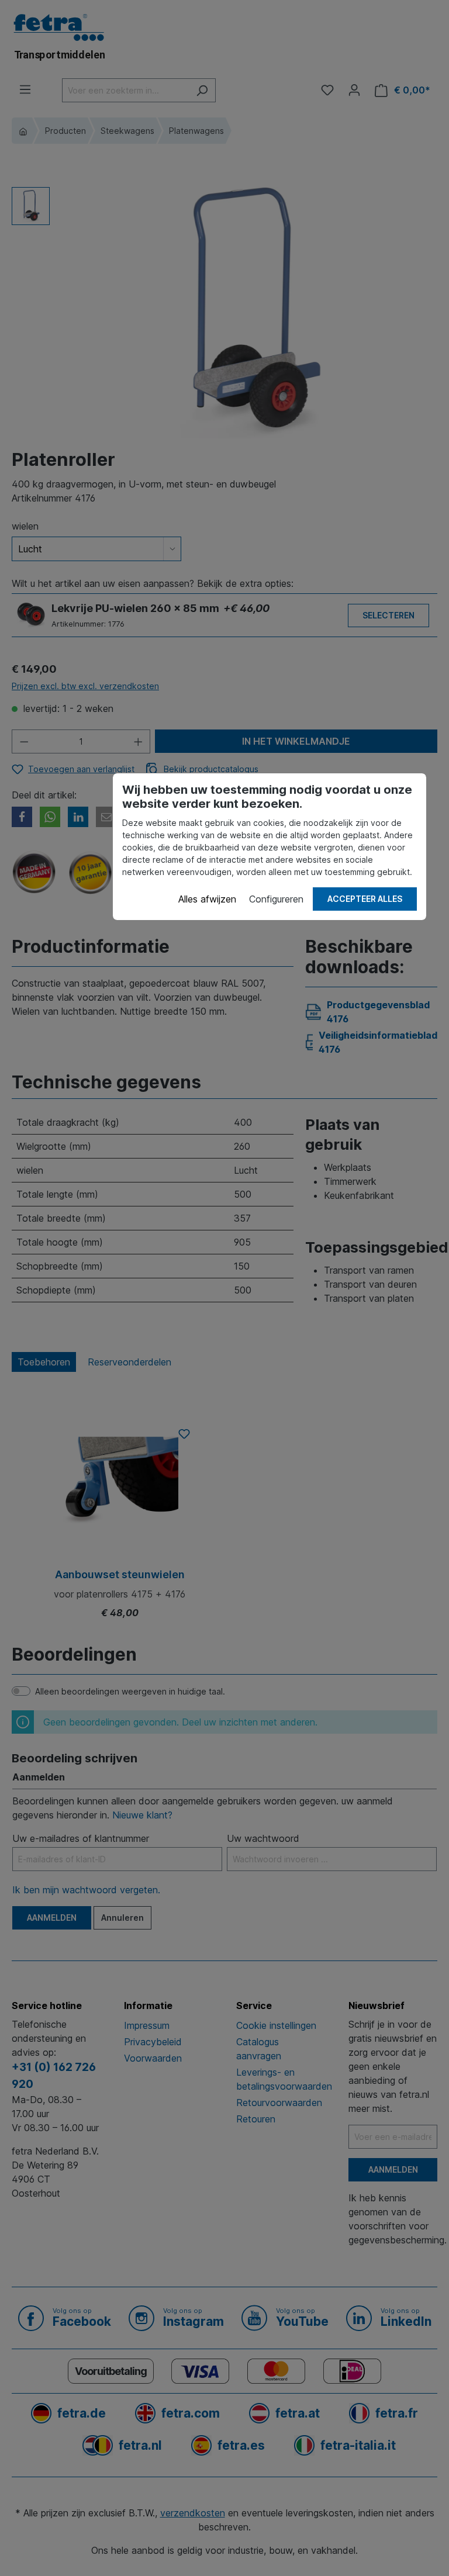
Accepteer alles (365, 899)
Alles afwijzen (207, 899)
